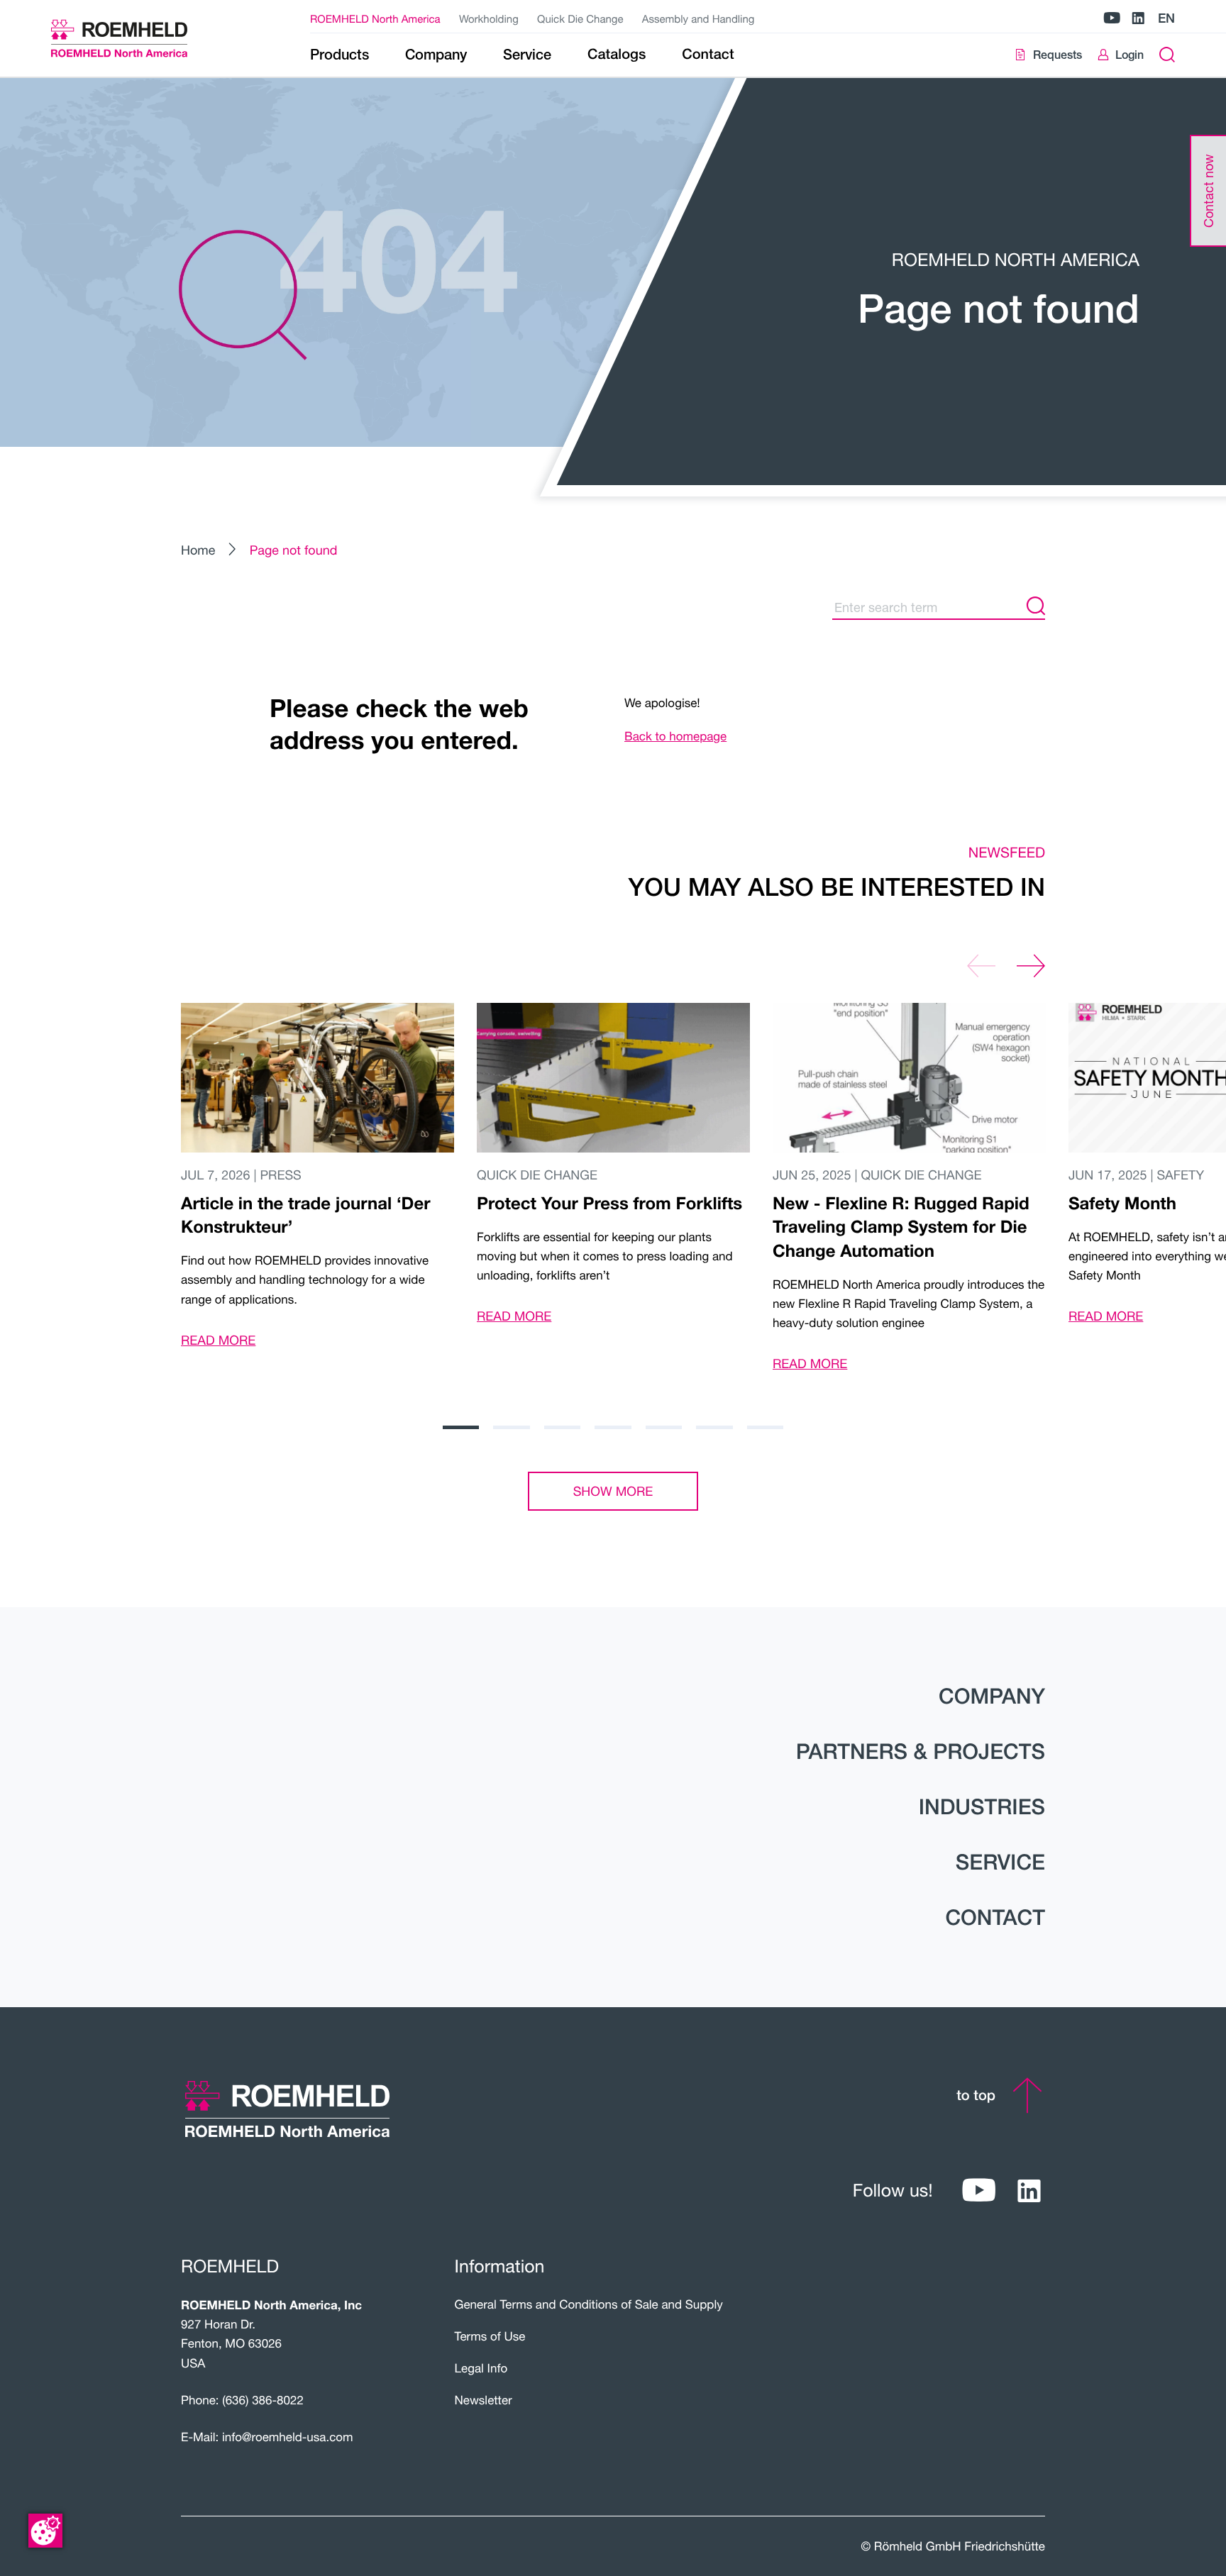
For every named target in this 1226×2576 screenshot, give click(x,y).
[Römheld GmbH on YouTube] (1112, 19)
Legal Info (481, 2368)
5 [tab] (664, 1427)
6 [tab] (714, 1427)
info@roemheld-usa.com (288, 2437)
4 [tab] (613, 1427)
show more (613, 1491)
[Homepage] (137, 38)
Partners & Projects (921, 1751)
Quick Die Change (580, 19)
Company (992, 1696)
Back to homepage (675, 736)
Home (198, 550)
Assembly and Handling (698, 19)
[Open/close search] (1167, 55)
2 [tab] (511, 1427)
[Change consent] (45, 2531)
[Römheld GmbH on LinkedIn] (1138, 19)
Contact (995, 1917)
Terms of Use (490, 2336)
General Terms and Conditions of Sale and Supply (589, 2304)
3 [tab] (562, 1427)
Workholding (489, 19)
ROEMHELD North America (375, 19)
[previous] (981, 966)
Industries (982, 1806)
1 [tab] (461, 1427)
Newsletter (484, 2400)
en (1166, 18)
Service (1000, 1862)
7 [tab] (765, 1427)
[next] (1031, 966)
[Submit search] (1036, 607)
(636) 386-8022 (263, 2400)
